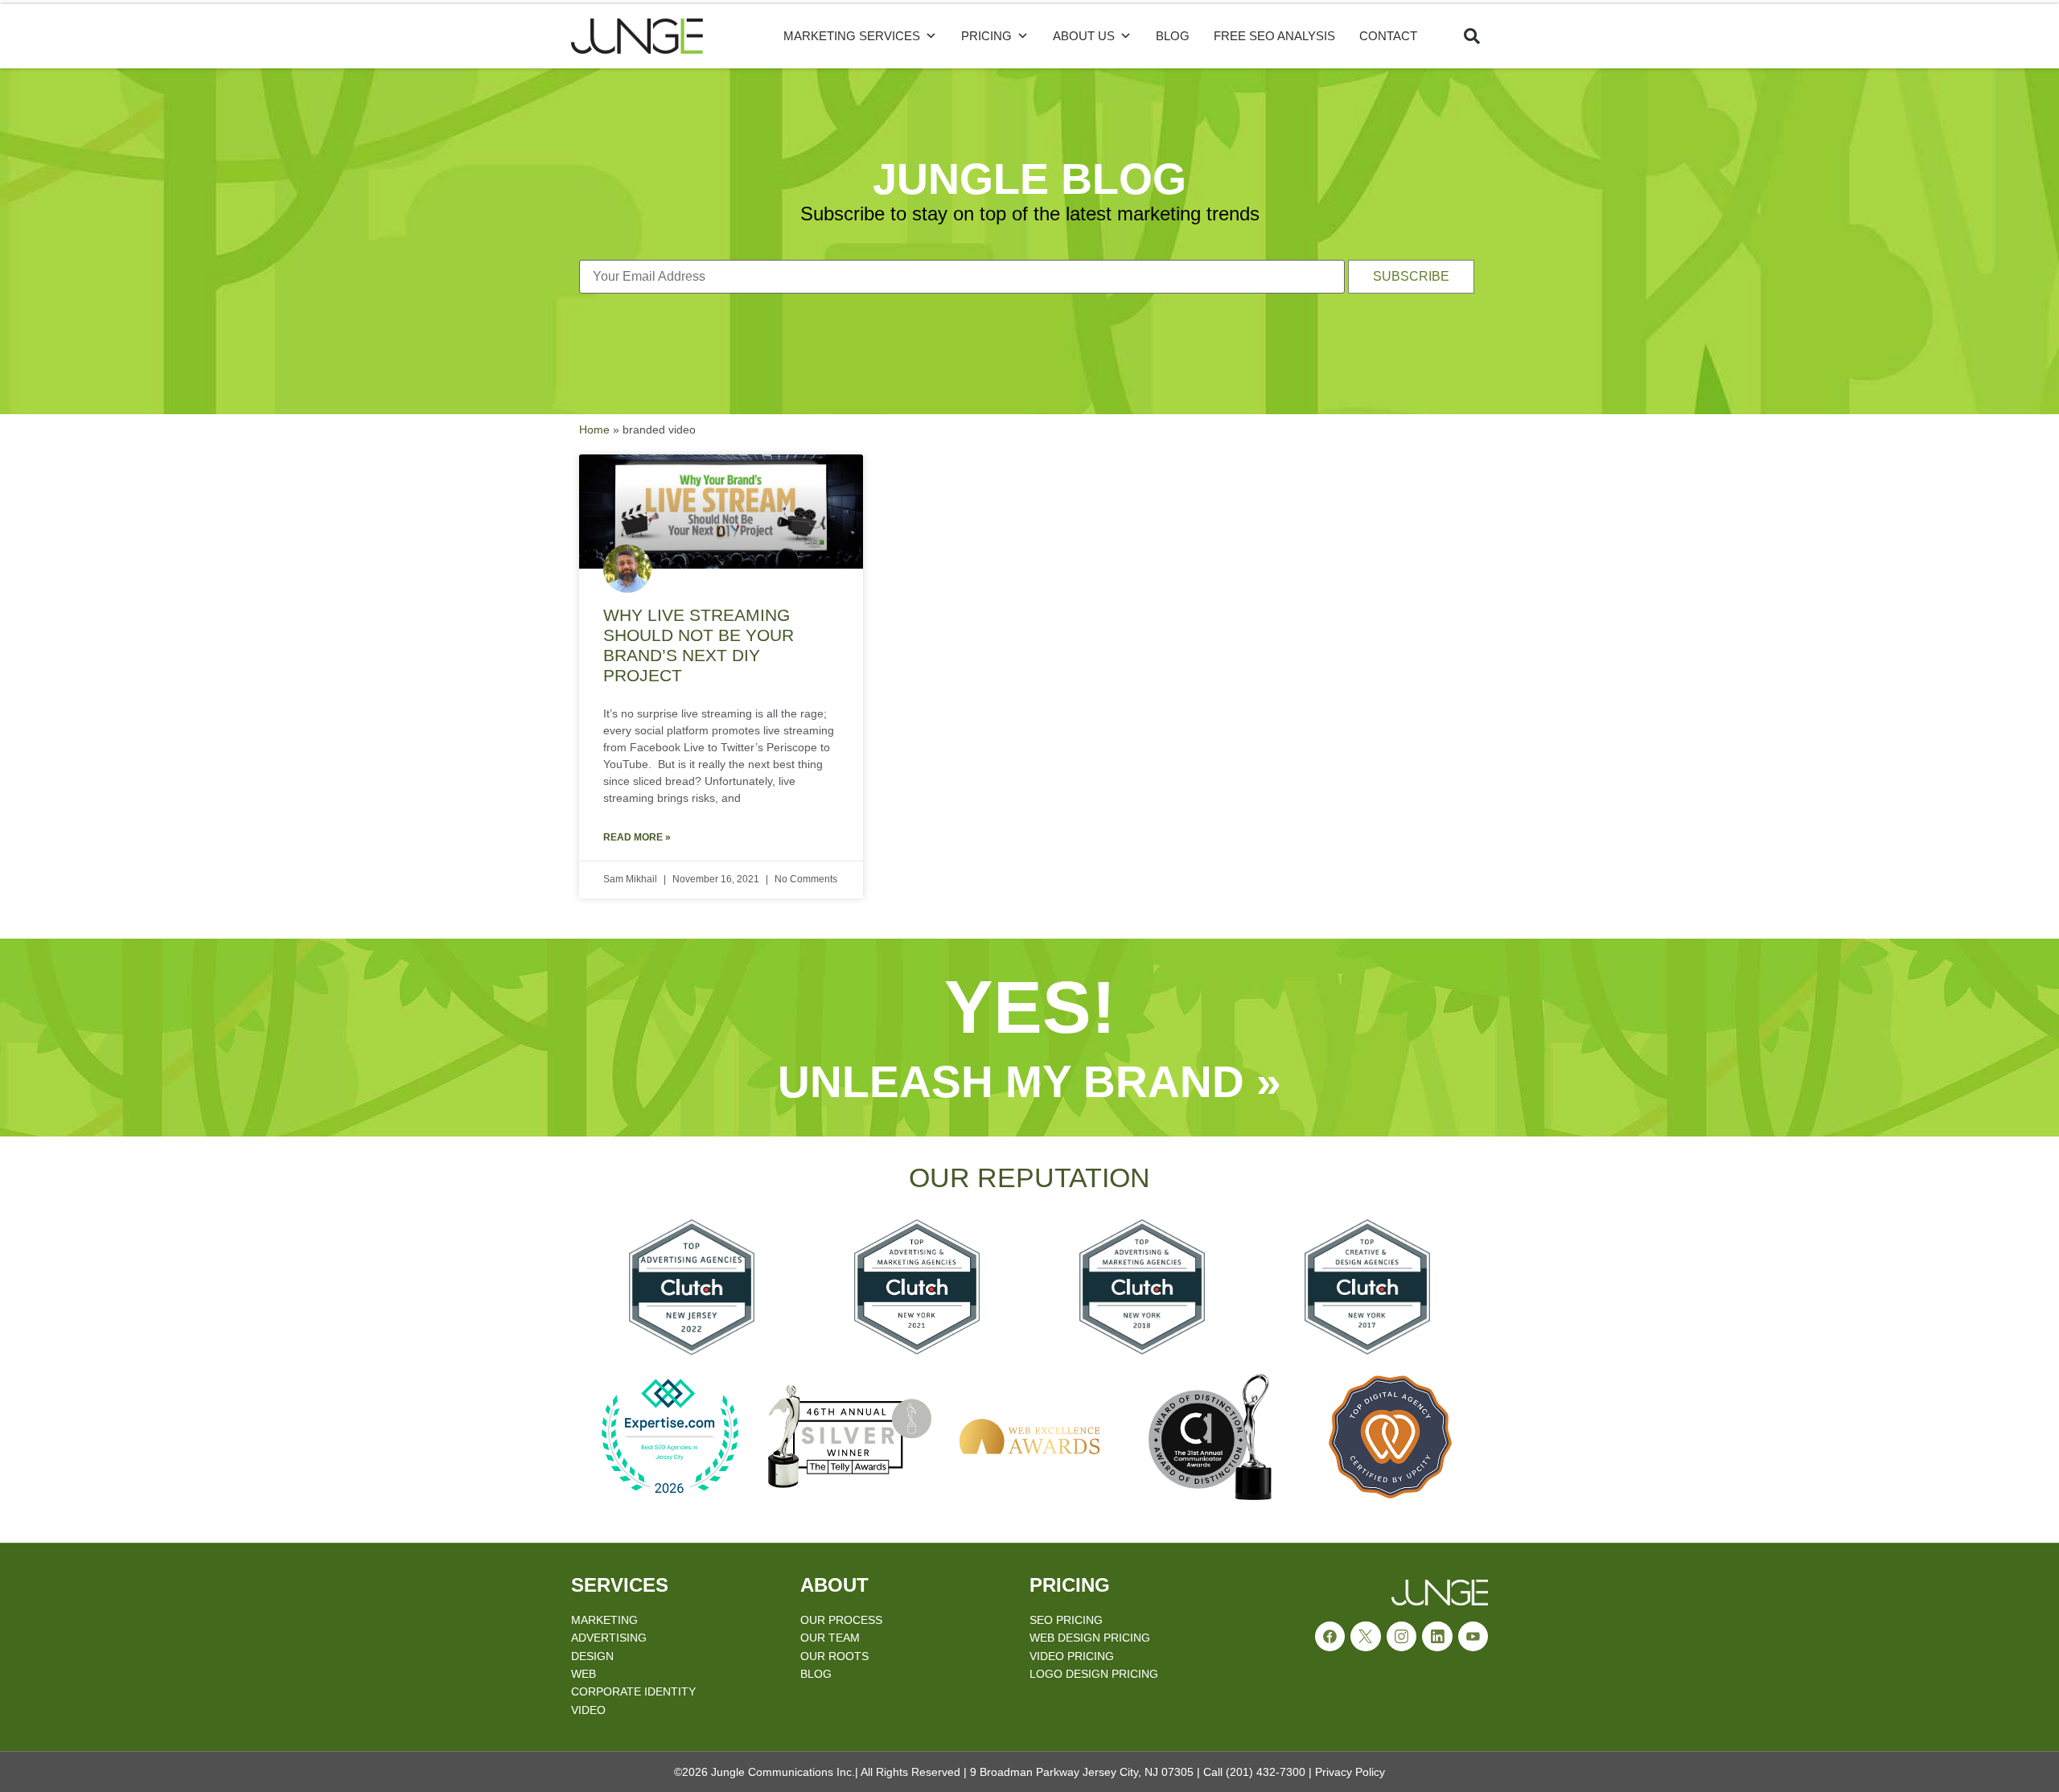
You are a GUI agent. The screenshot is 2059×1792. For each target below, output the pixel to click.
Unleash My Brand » (1029, 1082)
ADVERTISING (609, 1638)
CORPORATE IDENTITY (633, 1691)
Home (594, 430)
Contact (1388, 36)
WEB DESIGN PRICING (1090, 1638)
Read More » (637, 837)
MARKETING (604, 1620)
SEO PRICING (1066, 1620)
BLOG (816, 1674)
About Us (1084, 36)
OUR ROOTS (834, 1656)
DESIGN (592, 1656)
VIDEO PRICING (1072, 1656)
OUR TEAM (830, 1638)
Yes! (1030, 1007)
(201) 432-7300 (1266, 1772)
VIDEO (588, 1710)
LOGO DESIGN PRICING (1094, 1674)
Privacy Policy (1350, 1772)
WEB (584, 1674)
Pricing (986, 36)
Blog (1173, 36)
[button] (1472, 36)
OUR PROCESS (841, 1620)
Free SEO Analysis (1274, 36)
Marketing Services (852, 36)
